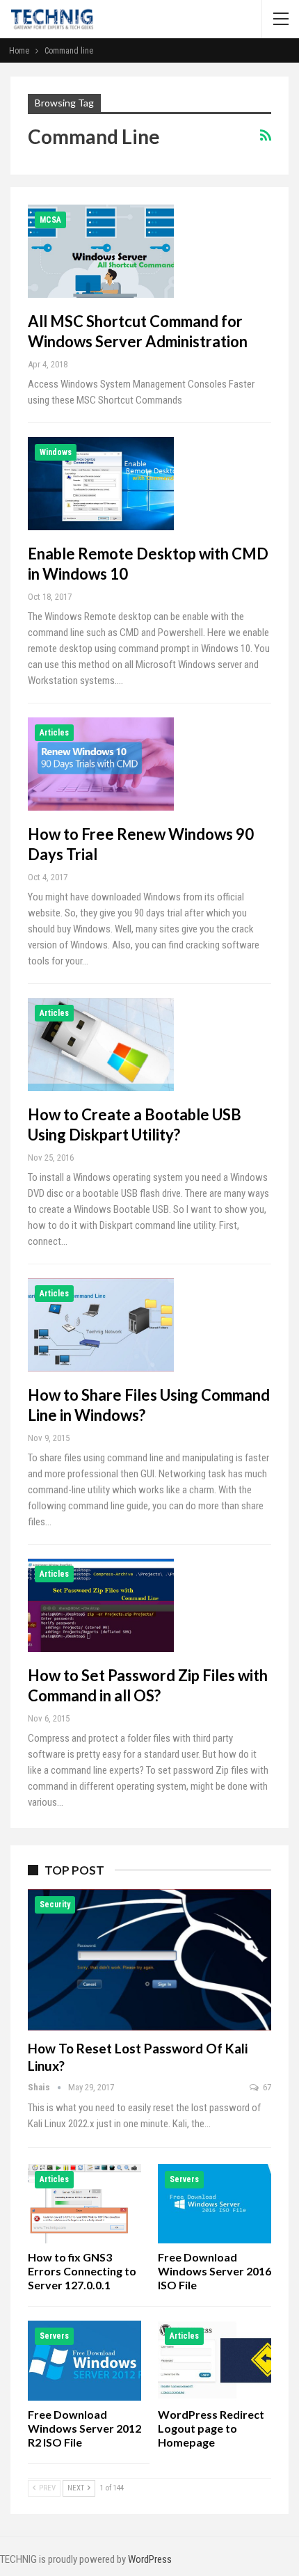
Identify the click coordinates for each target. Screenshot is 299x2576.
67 (266, 2087)
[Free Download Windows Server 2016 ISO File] (215, 2204)
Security (55, 1905)
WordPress (150, 2559)
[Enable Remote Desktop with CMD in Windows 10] (101, 484)
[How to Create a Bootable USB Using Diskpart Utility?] (101, 1044)
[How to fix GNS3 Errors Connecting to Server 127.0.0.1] (84, 2204)
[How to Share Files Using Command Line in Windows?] (101, 1325)
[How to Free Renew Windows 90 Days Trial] (101, 764)
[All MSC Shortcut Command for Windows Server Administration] (101, 251)
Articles (54, 733)
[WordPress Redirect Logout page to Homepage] (215, 2360)
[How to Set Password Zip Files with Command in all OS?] (101, 1605)
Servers (184, 2179)
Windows (56, 452)
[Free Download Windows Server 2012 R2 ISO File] (84, 2360)
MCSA (50, 220)
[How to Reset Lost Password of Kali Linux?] (149, 1960)
